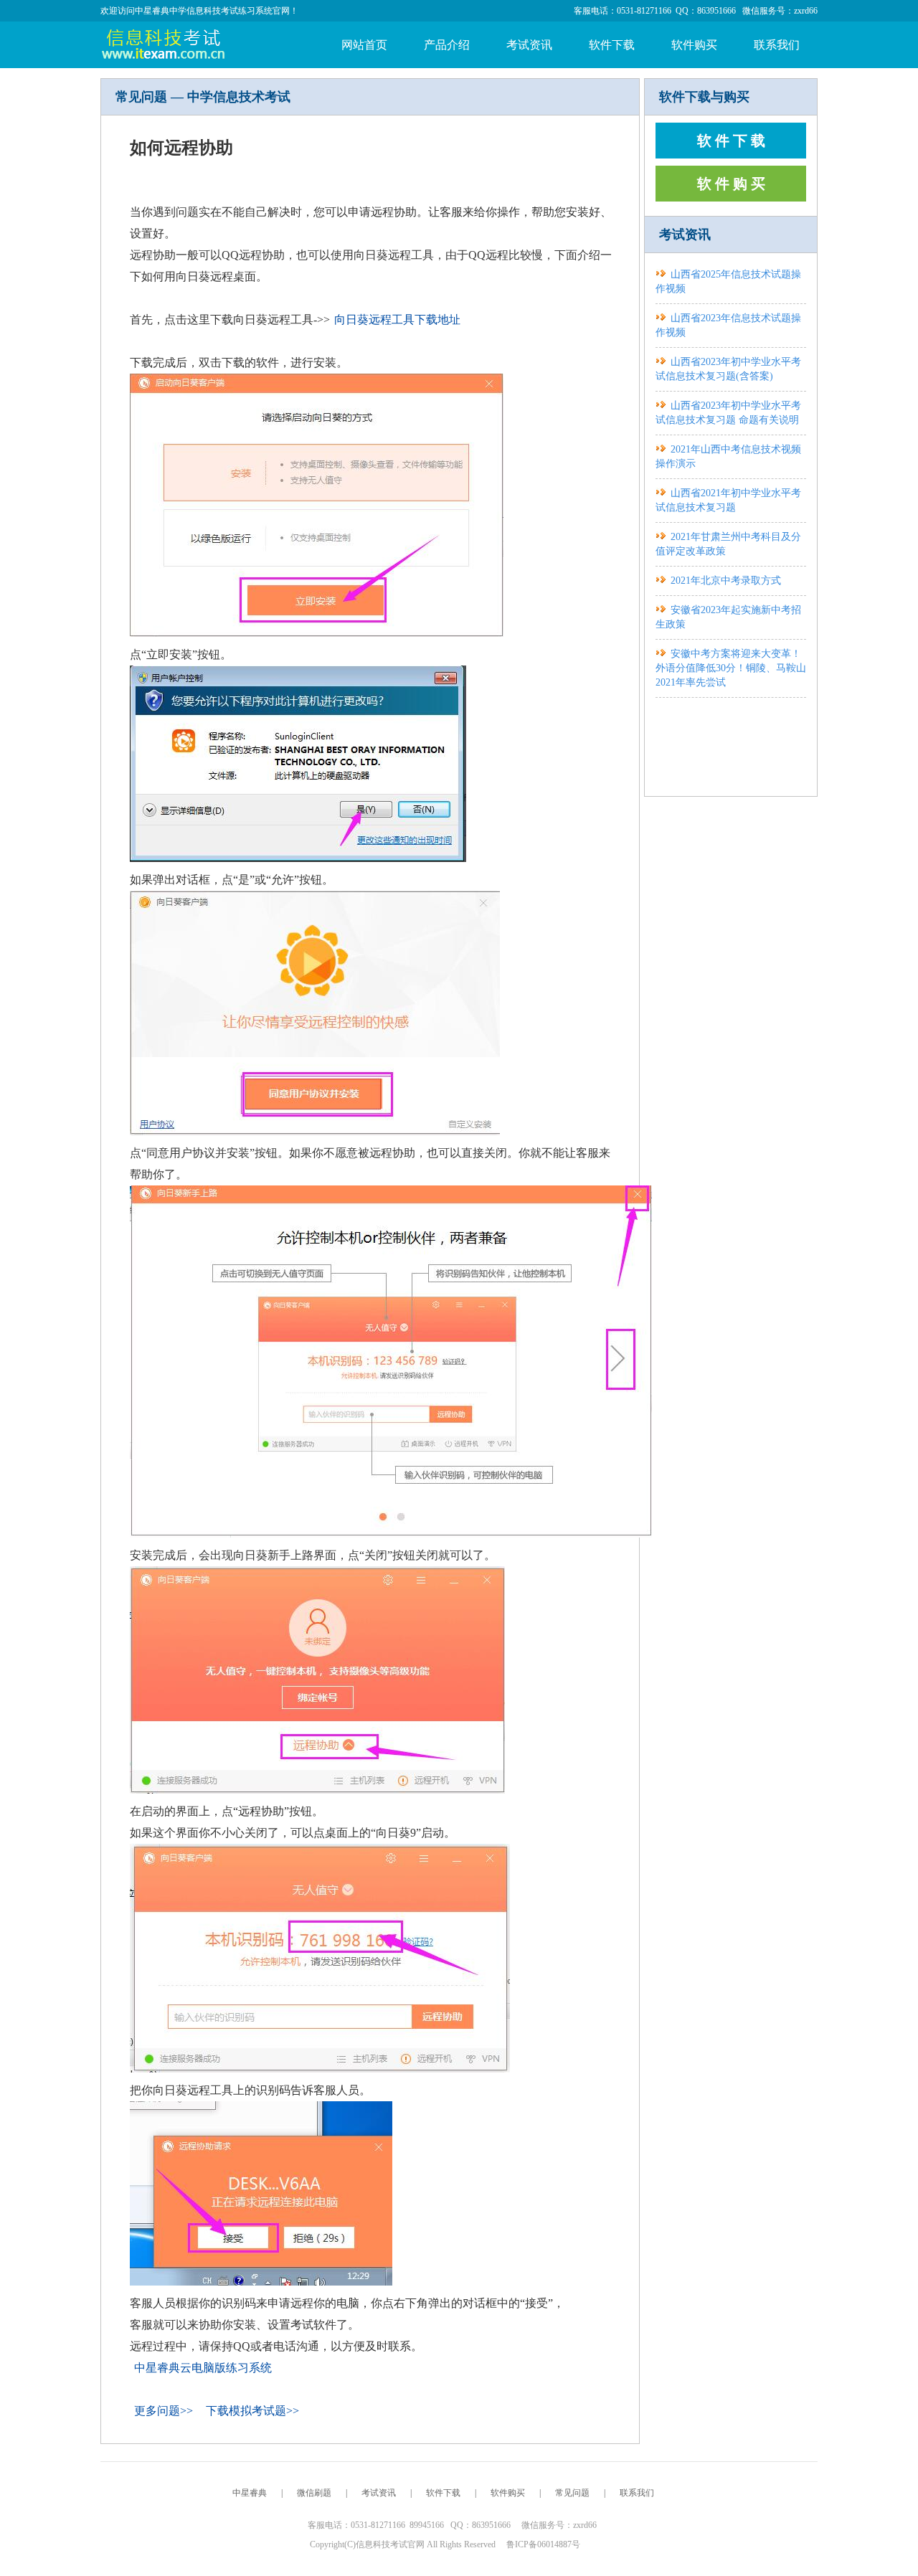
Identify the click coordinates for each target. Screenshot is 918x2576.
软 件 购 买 (731, 184)
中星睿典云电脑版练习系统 (203, 2368)
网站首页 (364, 45)
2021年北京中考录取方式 (726, 581)
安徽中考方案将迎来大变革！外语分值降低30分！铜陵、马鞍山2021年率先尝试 (731, 668)
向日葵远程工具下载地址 (397, 319)
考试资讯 (529, 45)
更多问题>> (164, 2411)
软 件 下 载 (731, 141)
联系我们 (777, 45)
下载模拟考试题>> (252, 2411)
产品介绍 (447, 45)
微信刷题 (314, 2493)
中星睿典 (250, 2493)
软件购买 (694, 45)
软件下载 (612, 45)
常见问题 (572, 2493)
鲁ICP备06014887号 (543, 2544)
